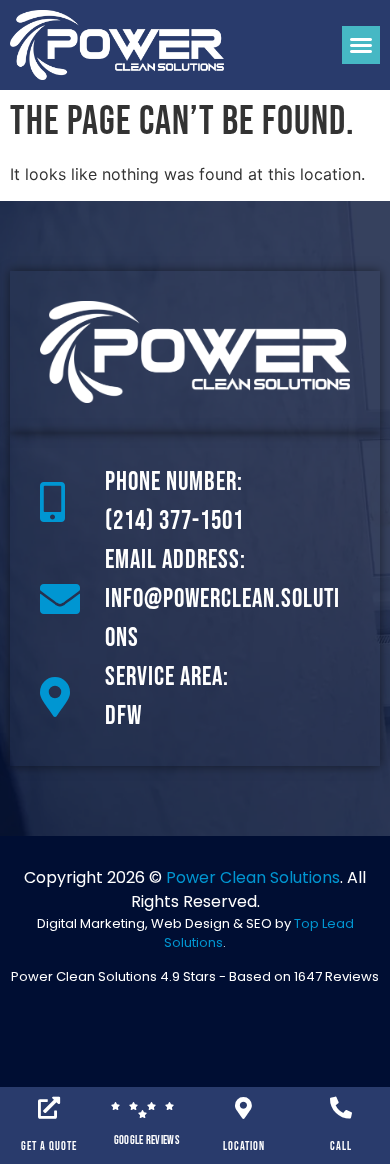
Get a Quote (49, 1146)
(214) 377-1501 (174, 521)
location (244, 1146)
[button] (361, 45)
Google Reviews (146, 1140)
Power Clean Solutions (253, 877)
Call (341, 1146)
